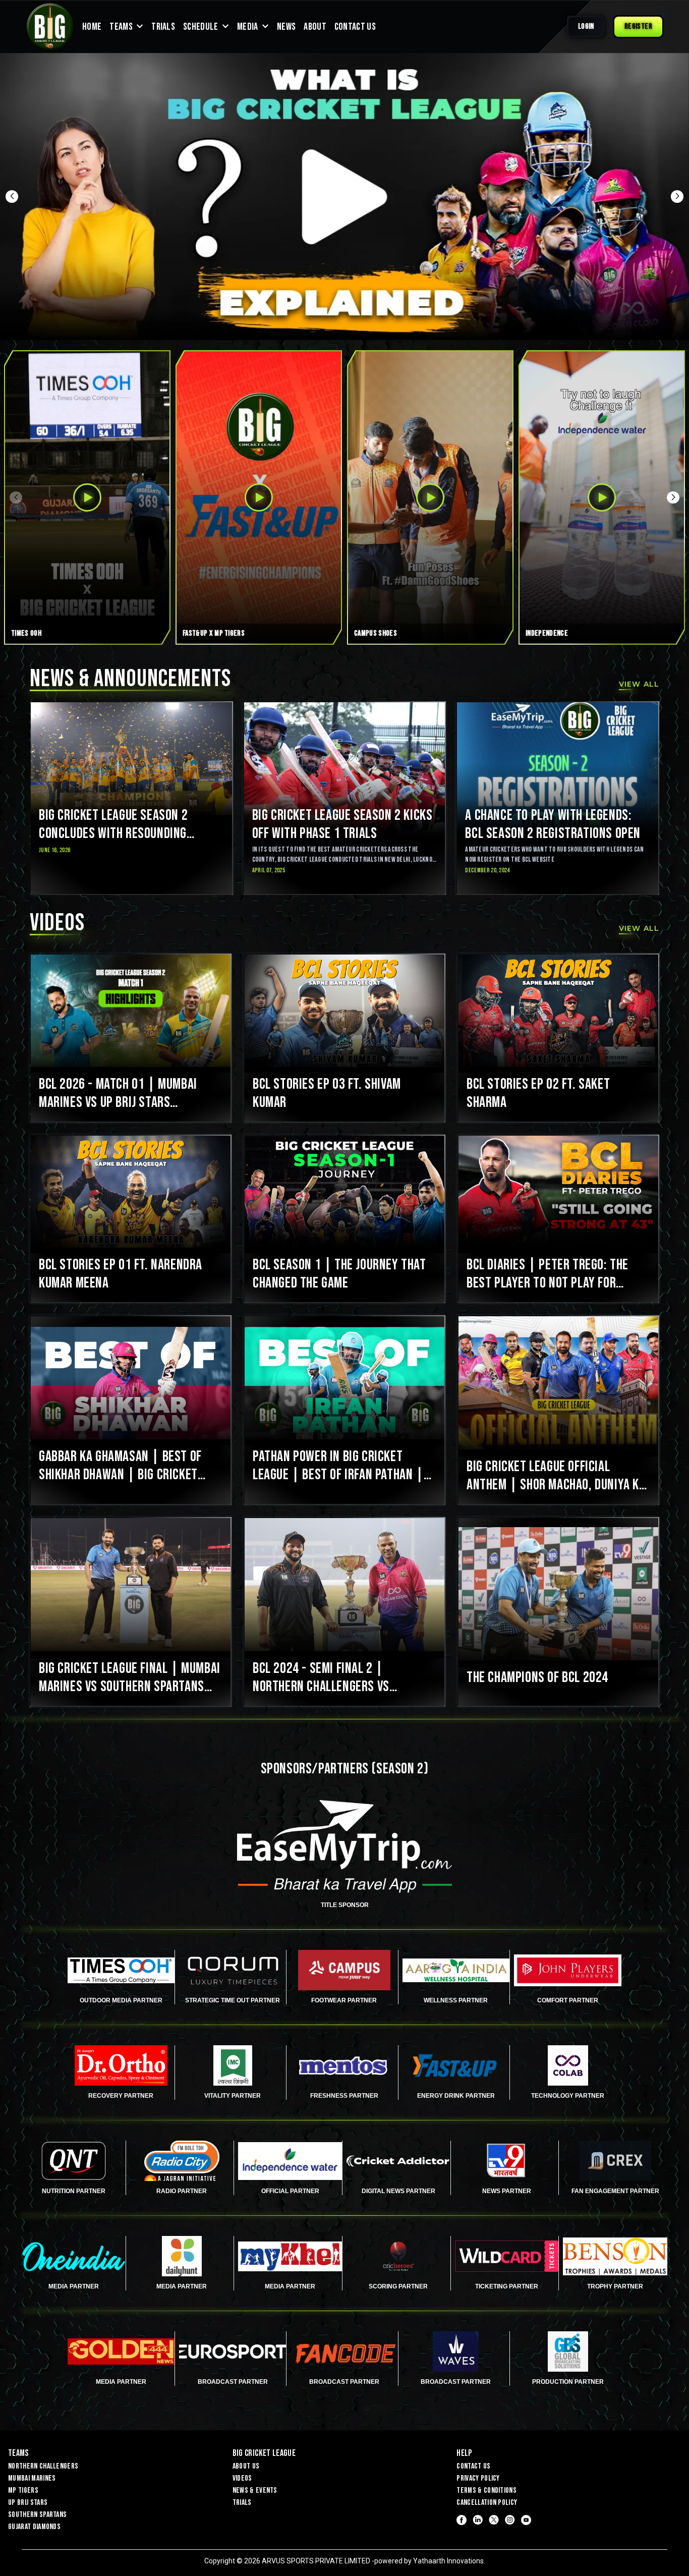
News (286, 27)
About (315, 27)
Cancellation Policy (487, 2503)
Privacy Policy (478, 2478)
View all (639, 684)
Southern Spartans (37, 2515)
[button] (12, 196)
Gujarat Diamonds (34, 2527)
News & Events (255, 2490)
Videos (242, 2478)
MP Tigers (23, 2490)
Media (248, 27)
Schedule (201, 27)
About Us (246, 2466)
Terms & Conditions (486, 2490)
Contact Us (355, 27)
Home (92, 27)
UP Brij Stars (28, 2503)
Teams (121, 27)
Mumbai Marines (32, 2478)
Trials (163, 27)
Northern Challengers (43, 2466)
